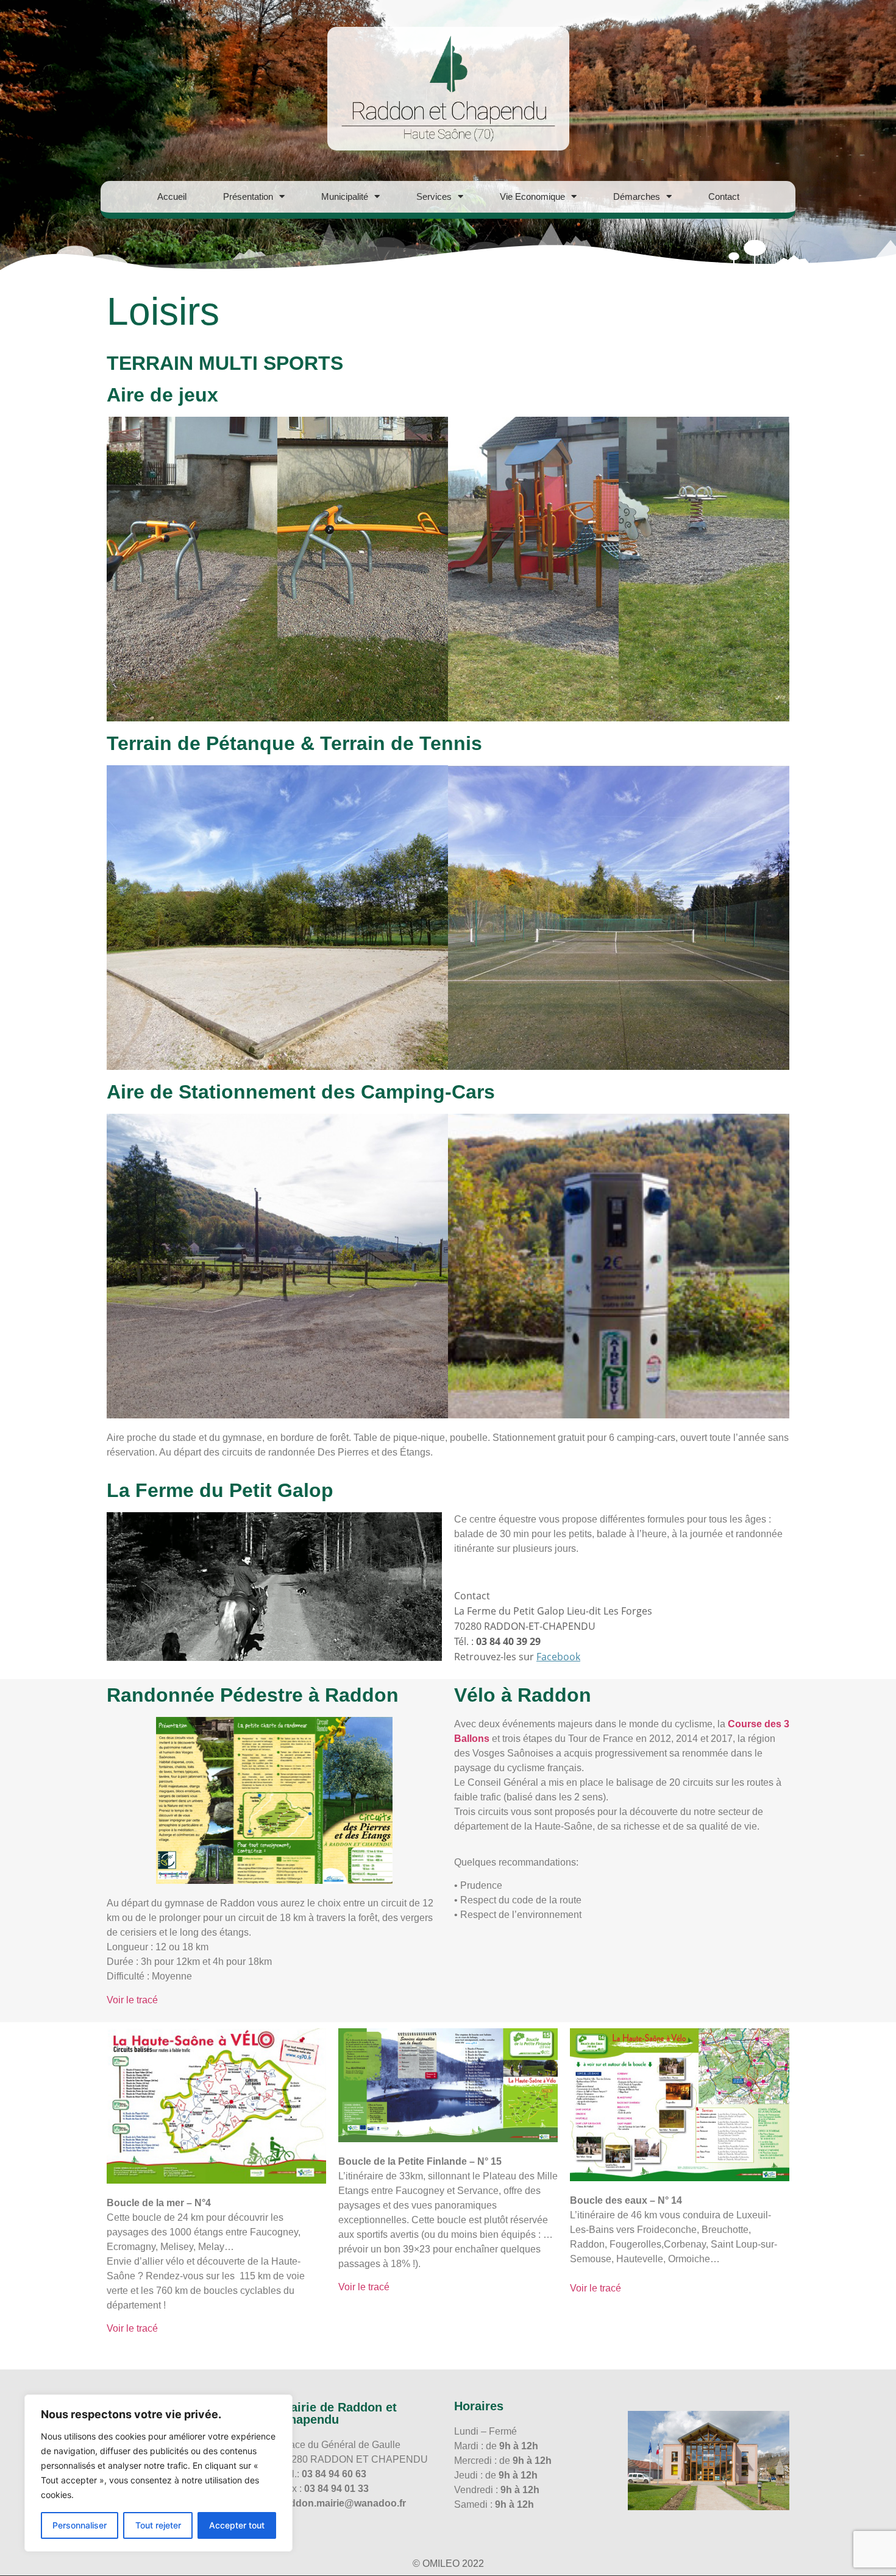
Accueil (172, 196)
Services (434, 196)
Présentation (248, 196)
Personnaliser (80, 2525)
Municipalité (345, 196)
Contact (724, 196)
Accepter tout (237, 2525)
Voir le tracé (132, 2000)
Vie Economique (532, 196)
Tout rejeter (158, 2525)
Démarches (637, 196)
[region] (158, 2473)
